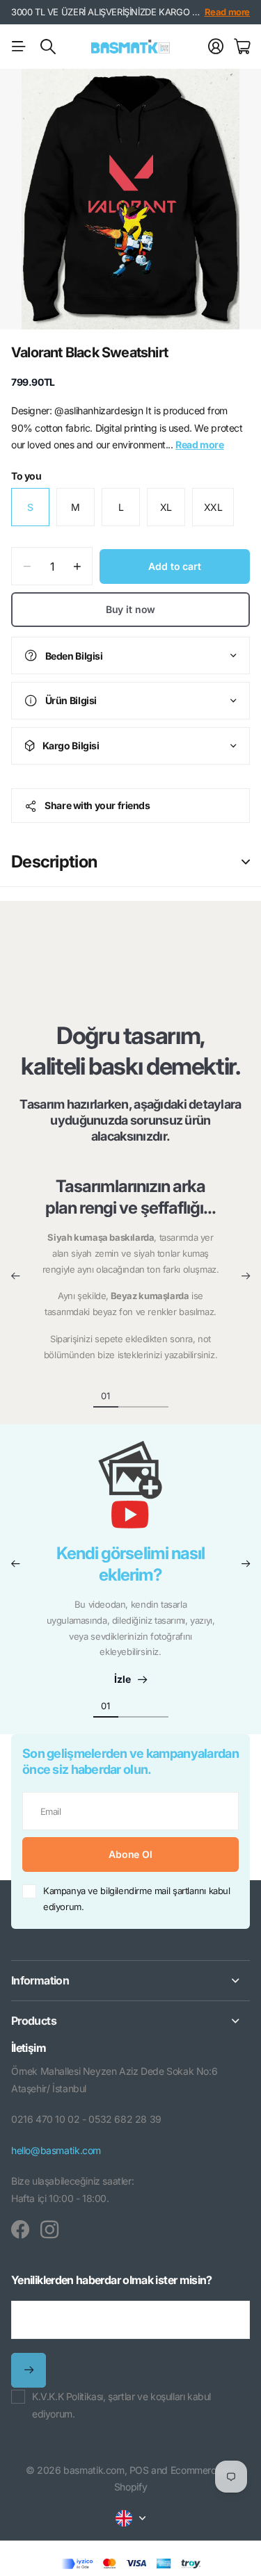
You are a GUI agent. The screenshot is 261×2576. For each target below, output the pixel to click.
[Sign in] (216, 47)
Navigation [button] (19, 47)
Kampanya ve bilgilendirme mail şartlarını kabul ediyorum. (137, 1899)
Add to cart (174, 566)
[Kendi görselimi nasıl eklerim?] (131, 1492)
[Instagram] (49, 2230)
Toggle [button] (246, 862)
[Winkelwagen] (242, 47)
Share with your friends (97, 805)
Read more (228, 12)
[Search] (48, 47)
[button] (15, 1276)
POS (139, 2470)
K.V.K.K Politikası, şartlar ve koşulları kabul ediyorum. (121, 2405)
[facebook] (20, 2230)
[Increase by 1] (77, 566)
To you (26, 476)
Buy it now (131, 609)
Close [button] (130, 1981)
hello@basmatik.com (56, 2150)
